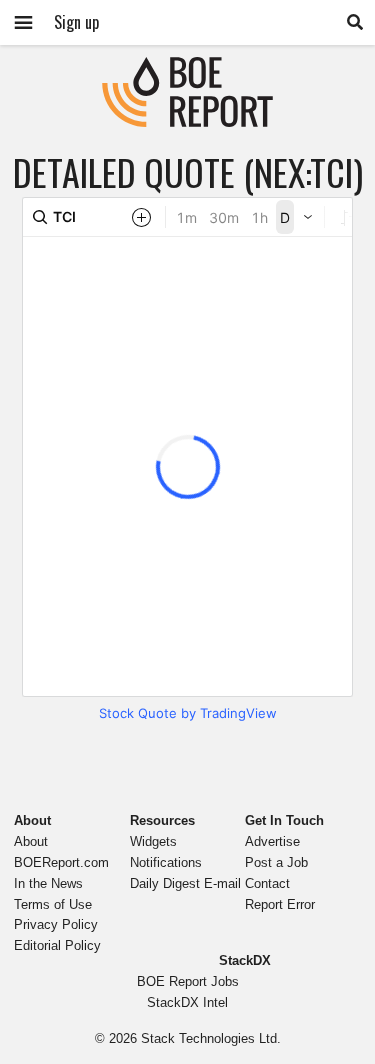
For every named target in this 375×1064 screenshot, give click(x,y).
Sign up (76, 22)
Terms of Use (53, 904)
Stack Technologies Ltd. (211, 1038)
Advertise (272, 841)
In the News (48, 883)
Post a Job (276, 862)
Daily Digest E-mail (185, 883)
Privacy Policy (56, 924)
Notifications (166, 862)
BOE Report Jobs (188, 981)
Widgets (153, 841)
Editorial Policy (57, 945)
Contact (267, 883)
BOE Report (188, 69)
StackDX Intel (187, 1002)
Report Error (280, 904)
